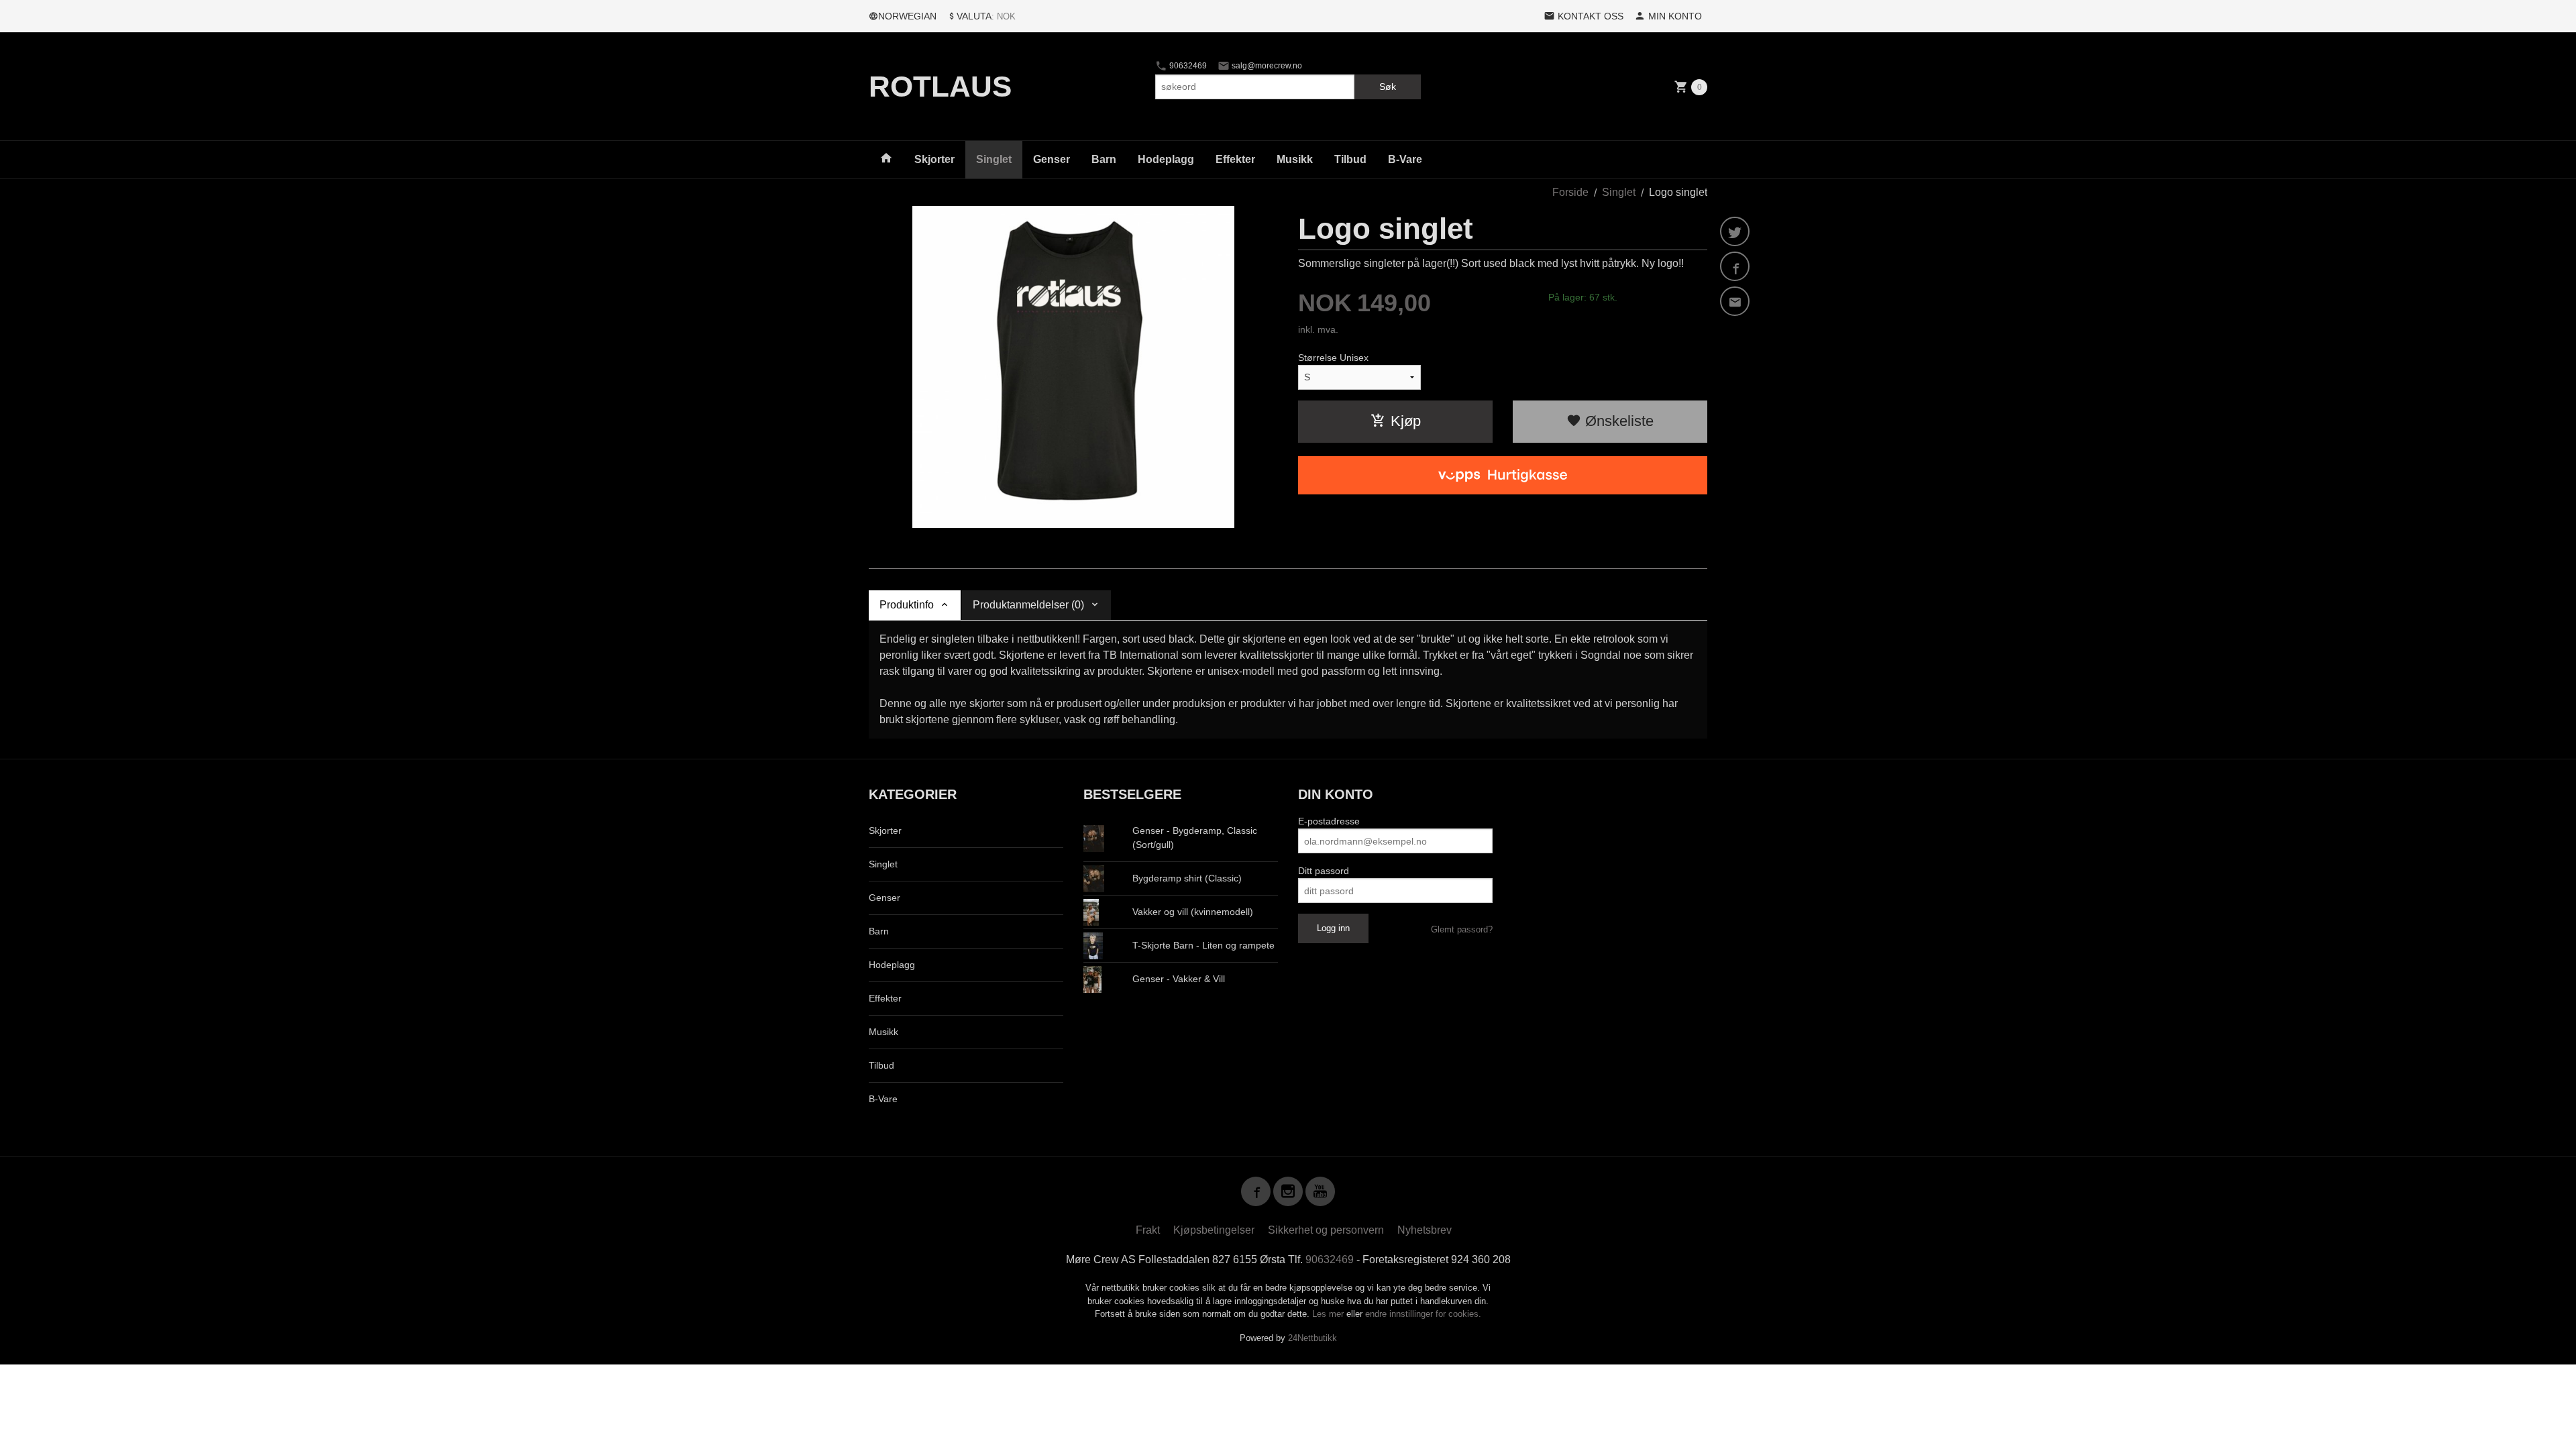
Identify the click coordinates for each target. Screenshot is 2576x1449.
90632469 (1187, 66)
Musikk (1295, 159)
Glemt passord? (1462, 929)
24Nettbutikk (1312, 1338)
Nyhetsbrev (1425, 1230)
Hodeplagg (1166, 159)
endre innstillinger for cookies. (1423, 1314)
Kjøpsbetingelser (1214, 1230)
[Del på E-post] (1735, 301)
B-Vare (1405, 159)
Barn (1104, 159)
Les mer (1329, 1314)
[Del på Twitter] (1735, 231)
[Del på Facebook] (1735, 266)
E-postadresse (1329, 821)
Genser (1052, 159)
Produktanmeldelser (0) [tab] (1028, 605)
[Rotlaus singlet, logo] (1073, 367)
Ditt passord (1324, 871)
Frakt (1148, 1230)
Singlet (994, 159)
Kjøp (1406, 421)
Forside (1570, 192)
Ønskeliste (1617, 421)
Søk (1388, 87)
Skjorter (934, 159)
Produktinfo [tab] (907, 605)
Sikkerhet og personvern (1326, 1230)
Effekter (1235, 159)
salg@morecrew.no (1266, 66)
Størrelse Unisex (1333, 358)
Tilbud (1350, 159)
